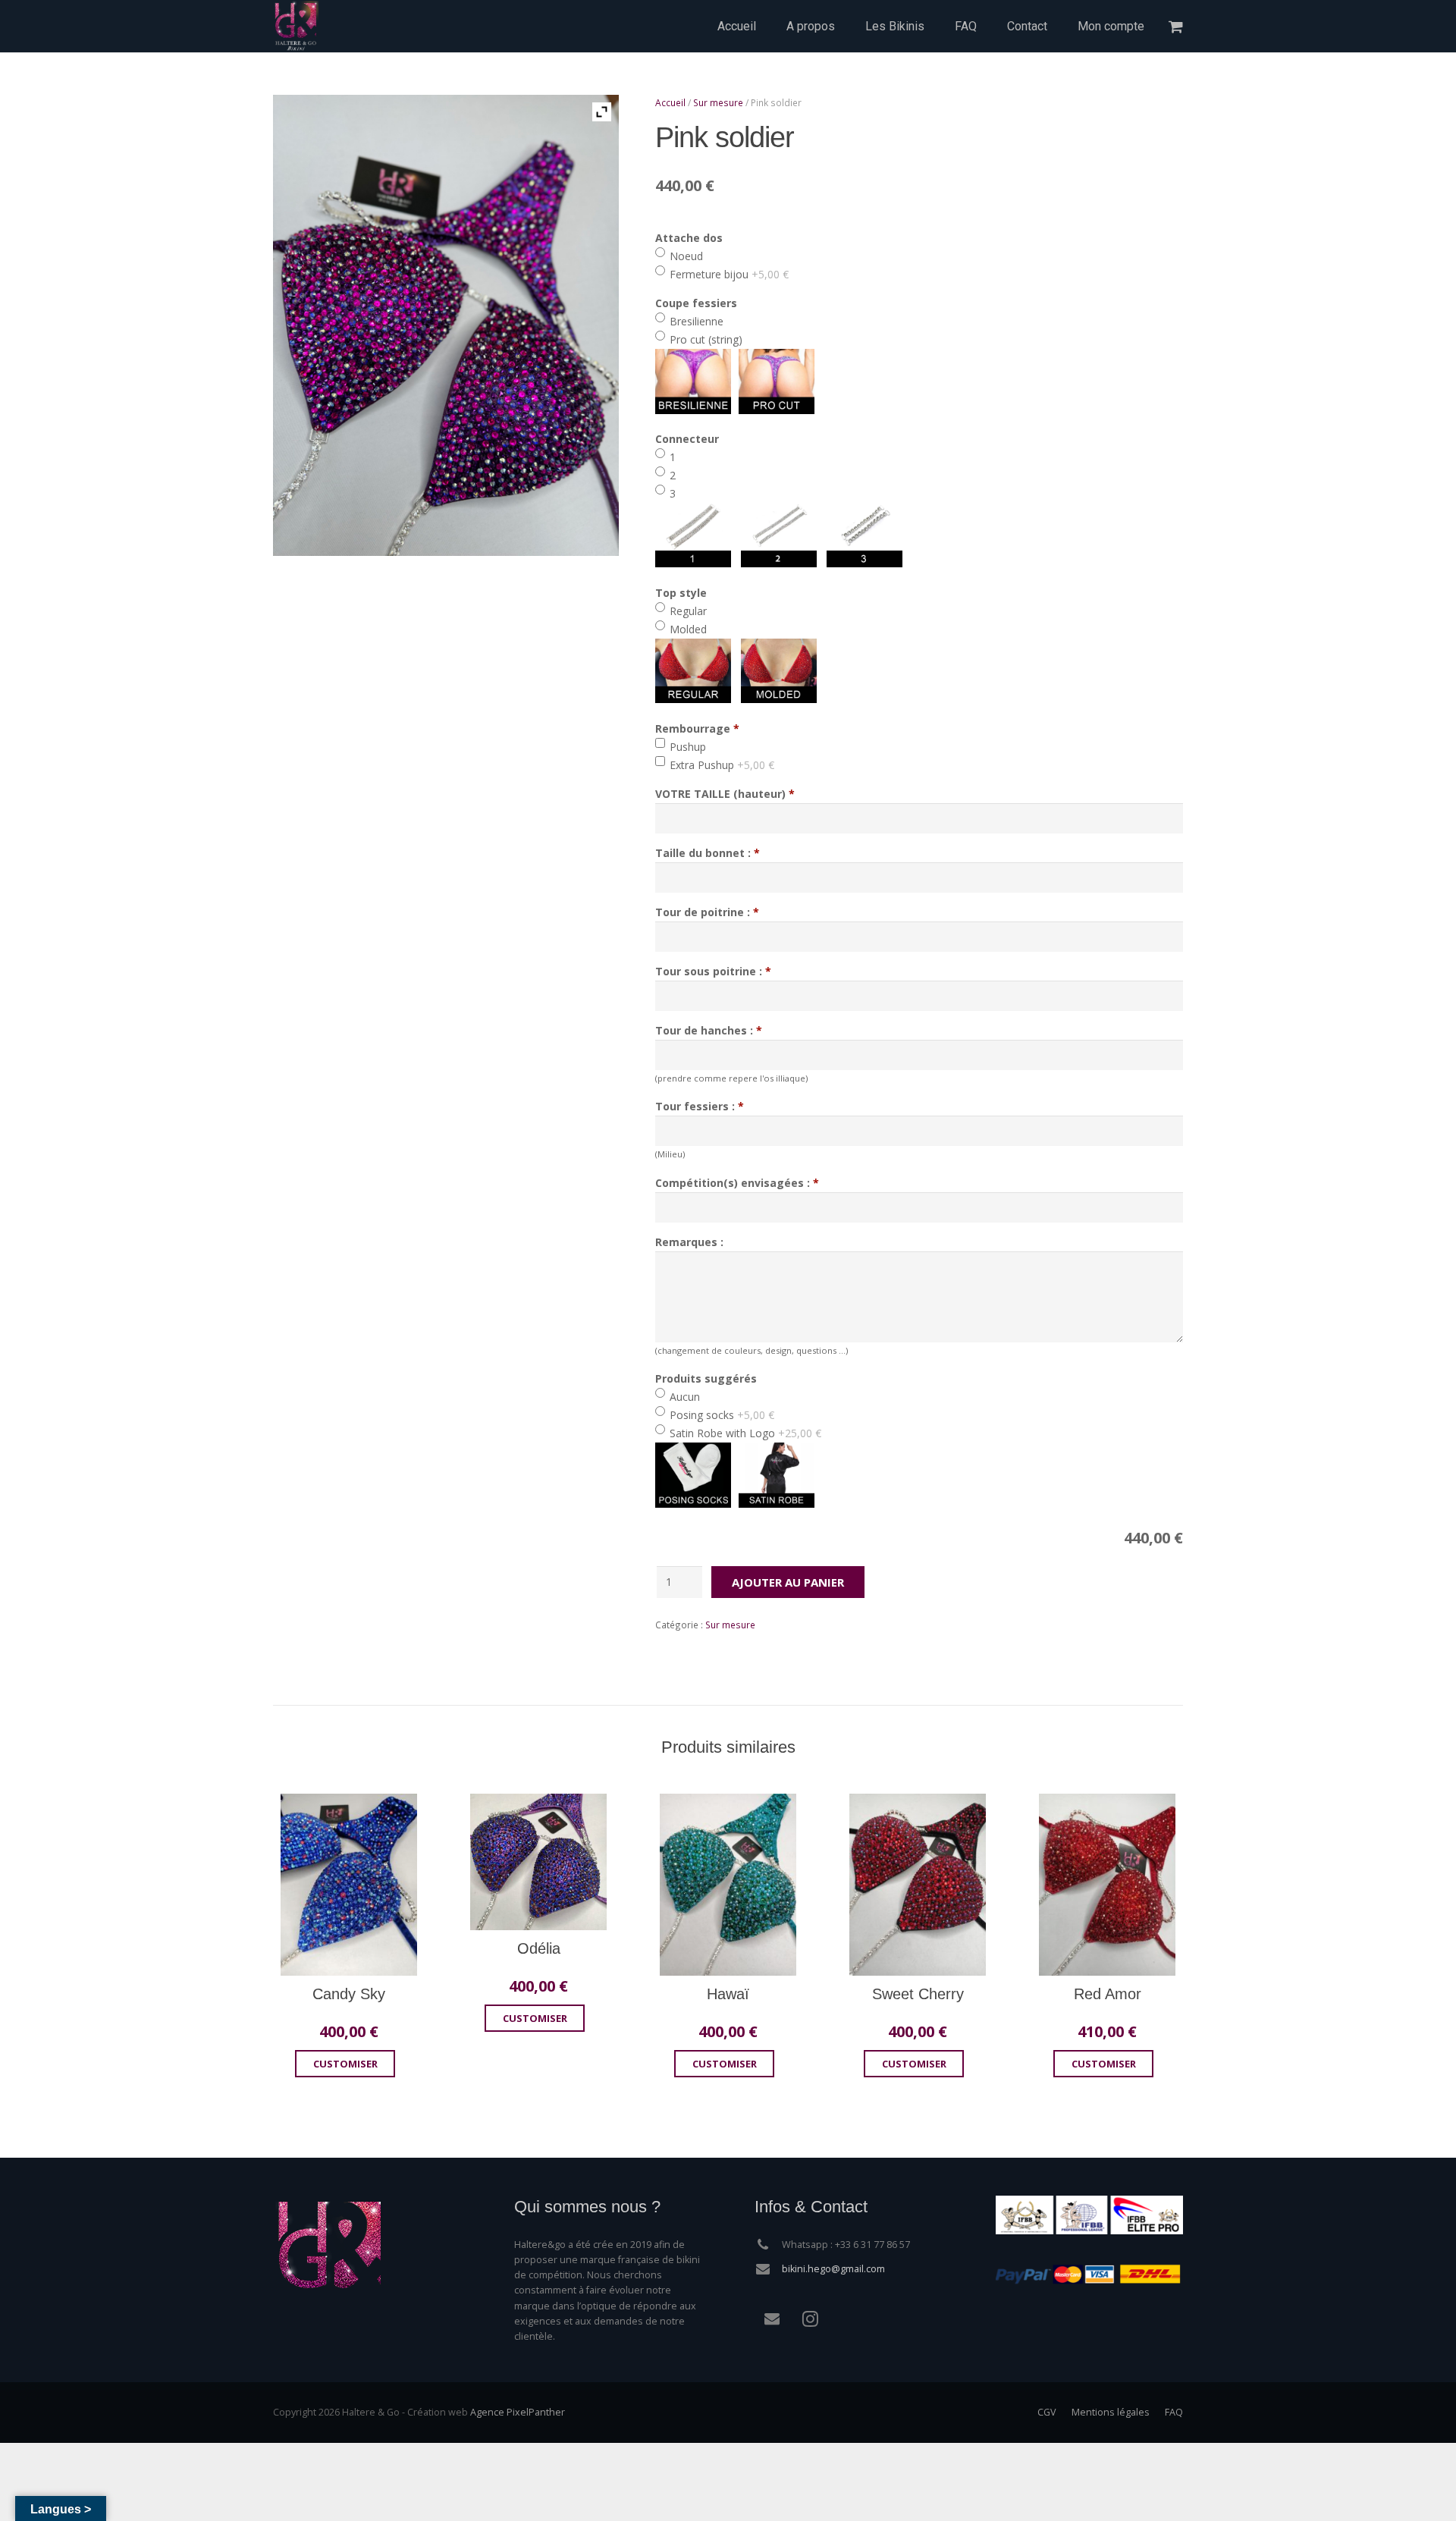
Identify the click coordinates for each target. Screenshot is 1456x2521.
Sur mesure (718, 102)
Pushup (686, 747)
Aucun (683, 1397)
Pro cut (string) (704, 339)
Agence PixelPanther (518, 2412)
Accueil (670, 102)
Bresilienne (695, 321)
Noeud (685, 256)
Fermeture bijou (728, 274)
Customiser (345, 2064)
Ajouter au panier (788, 1582)
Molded (687, 629)
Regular (687, 611)
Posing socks (720, 1415)
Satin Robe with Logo (744, 1433)
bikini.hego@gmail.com (833, 2269)
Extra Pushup (720, 765)
